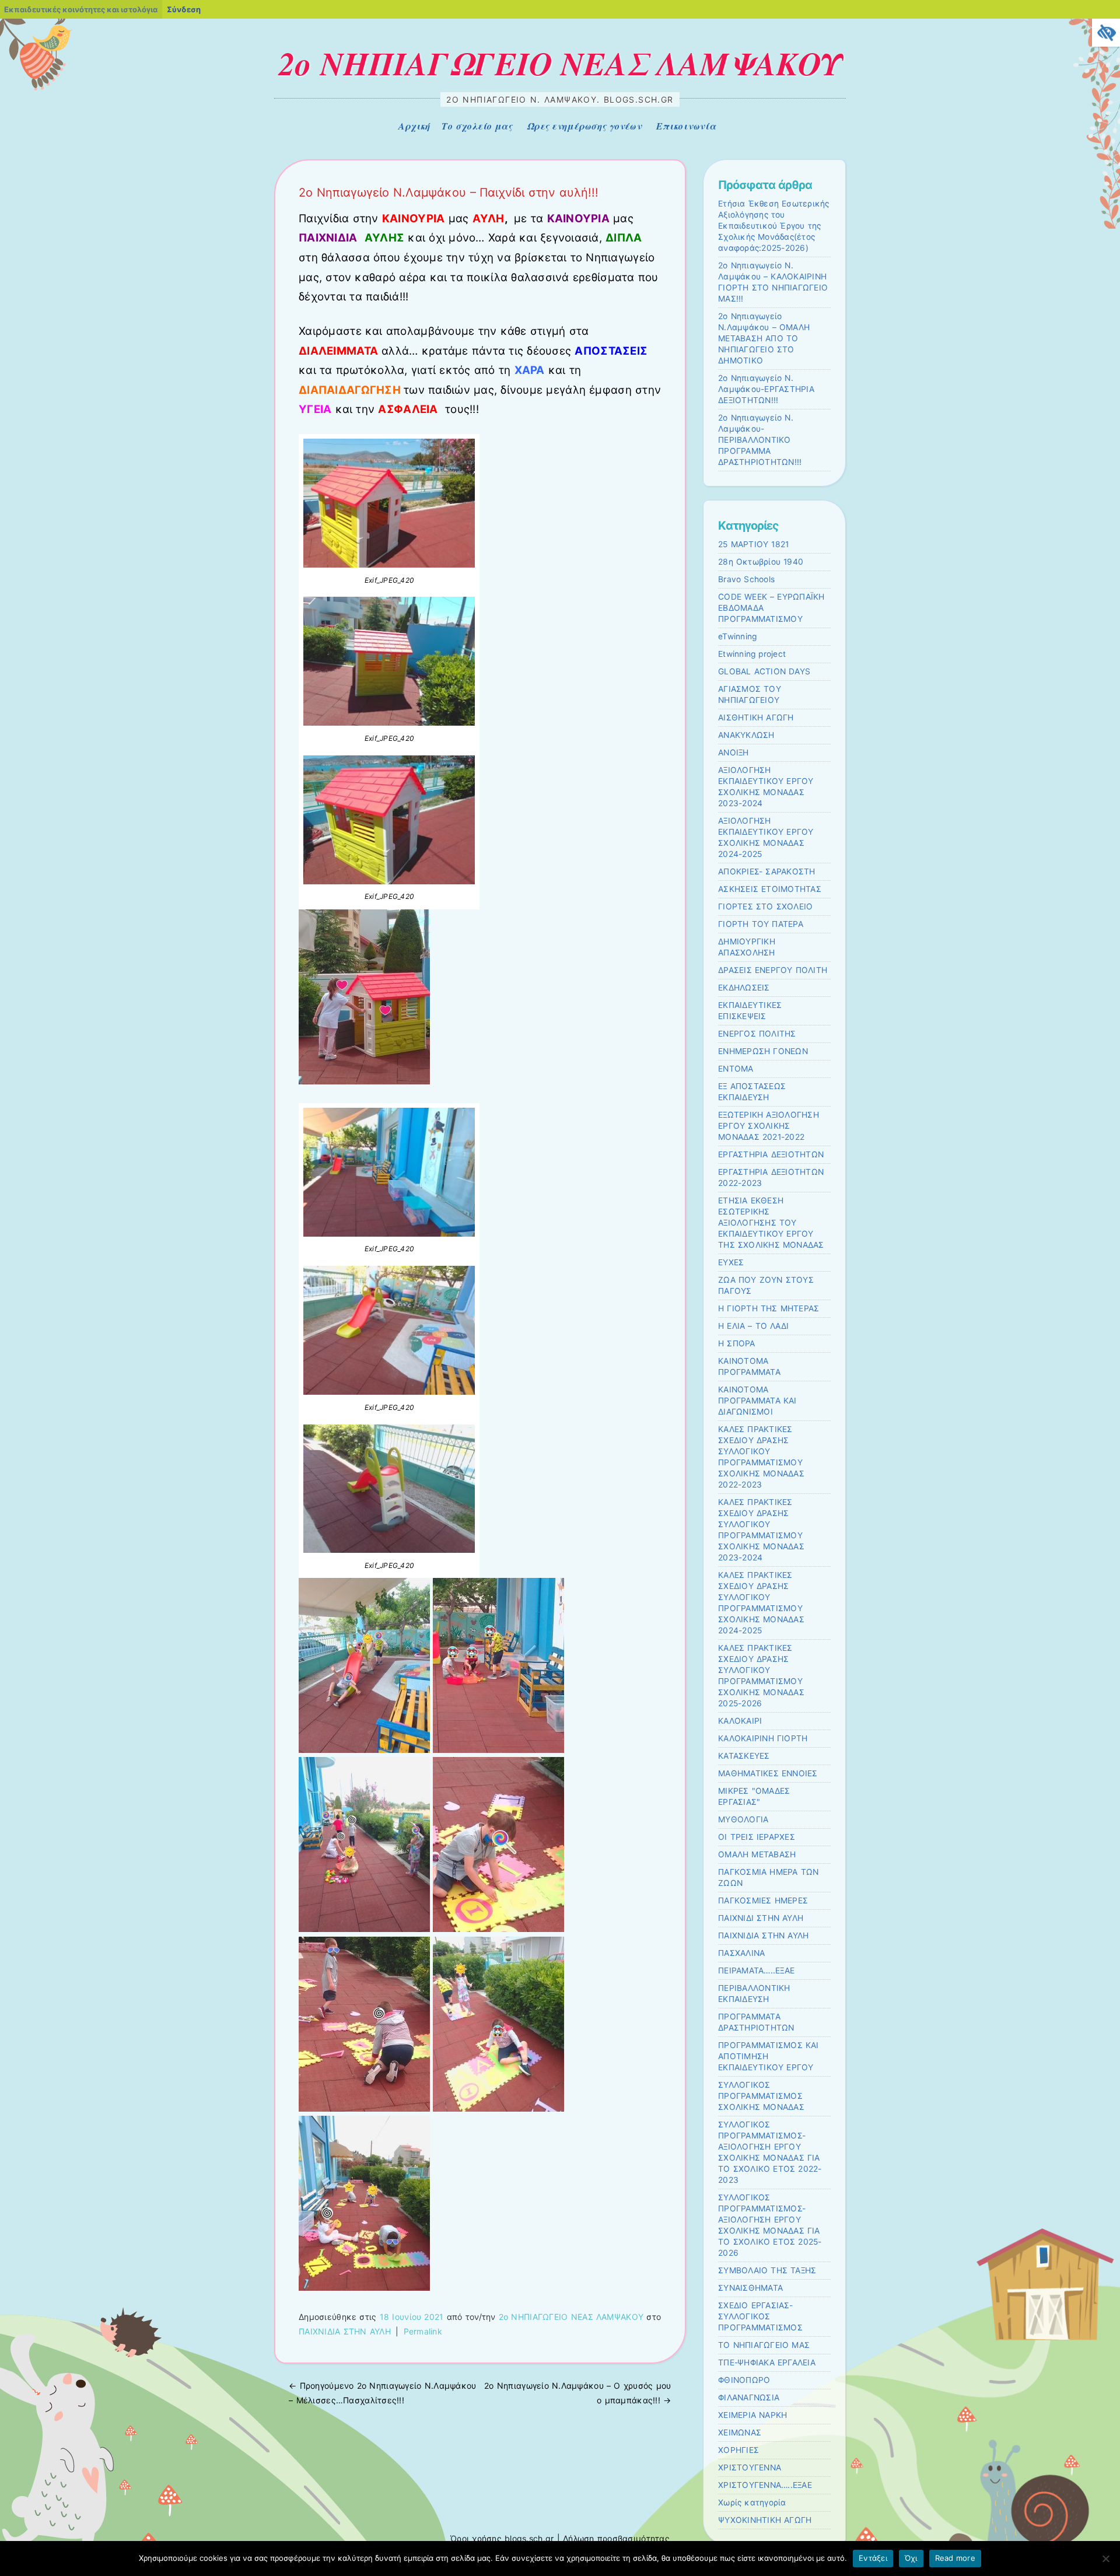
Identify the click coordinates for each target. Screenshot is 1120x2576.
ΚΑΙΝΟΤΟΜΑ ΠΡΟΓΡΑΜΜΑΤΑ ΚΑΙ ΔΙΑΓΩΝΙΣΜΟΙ (757, 1401)
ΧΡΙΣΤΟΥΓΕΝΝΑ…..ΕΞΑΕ (765, 2485)
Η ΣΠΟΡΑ (737, 1343)
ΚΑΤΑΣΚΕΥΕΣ (744, 1756)
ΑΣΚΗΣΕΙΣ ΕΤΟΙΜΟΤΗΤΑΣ (770, 889)
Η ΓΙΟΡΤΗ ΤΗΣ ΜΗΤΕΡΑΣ (769, 1308)
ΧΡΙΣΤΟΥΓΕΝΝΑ (750, 2467)
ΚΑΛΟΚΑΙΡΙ (740, 1721)
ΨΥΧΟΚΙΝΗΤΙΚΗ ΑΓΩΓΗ (765, 2520)
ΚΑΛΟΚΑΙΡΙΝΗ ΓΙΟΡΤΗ (763, 1738)
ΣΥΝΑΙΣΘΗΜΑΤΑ (750, 2288)
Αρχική (414, 126)
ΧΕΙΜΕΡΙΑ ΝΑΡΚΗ (752, 2415)
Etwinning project (752, 654)
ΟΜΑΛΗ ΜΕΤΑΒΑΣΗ (757, 1854)
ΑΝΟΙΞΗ (734, 752)
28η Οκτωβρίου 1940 (761, 562)
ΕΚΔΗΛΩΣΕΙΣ (744, 988)
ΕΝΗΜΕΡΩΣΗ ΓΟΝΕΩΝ (763, 1051)
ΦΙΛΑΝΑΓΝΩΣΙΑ (749, 2397)
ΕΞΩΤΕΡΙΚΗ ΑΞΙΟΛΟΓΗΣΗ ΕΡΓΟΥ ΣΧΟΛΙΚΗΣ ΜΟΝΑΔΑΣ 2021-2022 (769, 1126)
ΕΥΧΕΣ (731, 1262)
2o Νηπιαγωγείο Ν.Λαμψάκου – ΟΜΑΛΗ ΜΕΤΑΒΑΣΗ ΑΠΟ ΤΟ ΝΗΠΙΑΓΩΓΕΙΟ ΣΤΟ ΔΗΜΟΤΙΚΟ (764, 338)
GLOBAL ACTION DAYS (764, 671)
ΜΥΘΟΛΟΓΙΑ (743, 1819)
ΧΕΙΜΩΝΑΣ (740, 2432)
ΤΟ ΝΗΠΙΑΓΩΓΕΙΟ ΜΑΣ (764, 2345)
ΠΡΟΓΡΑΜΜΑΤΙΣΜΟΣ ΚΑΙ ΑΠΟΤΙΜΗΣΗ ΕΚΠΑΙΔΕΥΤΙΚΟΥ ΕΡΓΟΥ (769, 2056)
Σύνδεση (184, 9)
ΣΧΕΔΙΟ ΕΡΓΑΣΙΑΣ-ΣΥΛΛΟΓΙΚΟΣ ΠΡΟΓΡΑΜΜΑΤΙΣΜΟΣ (760, 2316)
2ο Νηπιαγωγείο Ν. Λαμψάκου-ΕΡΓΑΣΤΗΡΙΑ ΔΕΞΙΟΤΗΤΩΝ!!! (766, 389)
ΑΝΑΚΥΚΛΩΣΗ (746, 735)
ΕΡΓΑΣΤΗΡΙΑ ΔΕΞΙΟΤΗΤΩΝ (771, 1154)
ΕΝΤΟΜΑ (736, 1069)
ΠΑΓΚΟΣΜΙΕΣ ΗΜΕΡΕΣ (763, 1901)
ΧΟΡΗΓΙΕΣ (738, 2450)
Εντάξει (873, 2558)
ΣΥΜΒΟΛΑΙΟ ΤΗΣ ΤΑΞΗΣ (767, 2270)
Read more (955, 2558)
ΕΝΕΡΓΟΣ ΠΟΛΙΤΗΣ (757, 1034)
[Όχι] (1105, 2558)
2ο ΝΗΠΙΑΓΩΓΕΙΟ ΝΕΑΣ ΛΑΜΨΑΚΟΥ (560, 63)
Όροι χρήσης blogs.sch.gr (502, 2538)
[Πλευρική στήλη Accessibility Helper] (1106, 33)
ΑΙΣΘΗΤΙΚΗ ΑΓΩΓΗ (756, 717)
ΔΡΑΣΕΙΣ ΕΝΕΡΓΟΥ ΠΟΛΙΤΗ (773, 970)
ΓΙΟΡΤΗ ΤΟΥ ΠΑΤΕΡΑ (761, 924)
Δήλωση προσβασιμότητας (616, 2538)
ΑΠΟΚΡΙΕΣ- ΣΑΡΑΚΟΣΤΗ (767, 871)
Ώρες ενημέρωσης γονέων (584, 126)
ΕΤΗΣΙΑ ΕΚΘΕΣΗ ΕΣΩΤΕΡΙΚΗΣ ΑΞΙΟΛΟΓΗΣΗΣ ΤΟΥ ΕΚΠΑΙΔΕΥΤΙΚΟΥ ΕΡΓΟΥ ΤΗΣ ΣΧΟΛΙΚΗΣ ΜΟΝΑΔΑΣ (771, 1223)
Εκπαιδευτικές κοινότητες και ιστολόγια (81, 9)
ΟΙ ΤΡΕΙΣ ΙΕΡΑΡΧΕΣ (757, 1837)
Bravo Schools (746, 579)
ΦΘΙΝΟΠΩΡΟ (744, 2380)
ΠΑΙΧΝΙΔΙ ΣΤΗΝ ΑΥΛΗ (761, 1918)
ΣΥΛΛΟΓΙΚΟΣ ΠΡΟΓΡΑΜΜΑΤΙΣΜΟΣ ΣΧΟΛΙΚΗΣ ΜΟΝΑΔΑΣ (761, 2096)
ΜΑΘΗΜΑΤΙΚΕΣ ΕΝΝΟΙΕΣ (768, 1773)
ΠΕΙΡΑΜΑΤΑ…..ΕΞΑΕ (756, 1971)
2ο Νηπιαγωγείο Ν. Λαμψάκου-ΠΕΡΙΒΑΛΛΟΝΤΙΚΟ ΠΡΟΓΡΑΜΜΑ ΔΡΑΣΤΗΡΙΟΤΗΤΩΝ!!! (760, 440)
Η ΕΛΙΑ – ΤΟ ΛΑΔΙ (753, 1326)
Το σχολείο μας (477, 126)
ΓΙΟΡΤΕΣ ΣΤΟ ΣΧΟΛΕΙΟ (765, 907)
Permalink (423, 2331)
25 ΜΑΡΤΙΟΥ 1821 (753, 544)
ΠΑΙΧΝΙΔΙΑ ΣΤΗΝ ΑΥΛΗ (345, 2331)
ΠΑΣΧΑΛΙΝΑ (741, 1953)
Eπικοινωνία (686, 126)
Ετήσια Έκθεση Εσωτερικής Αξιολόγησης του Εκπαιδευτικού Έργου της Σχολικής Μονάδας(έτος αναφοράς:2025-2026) (774, 226)
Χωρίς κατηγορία (752, 2502)
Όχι (911, 2558)
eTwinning (737, 636)
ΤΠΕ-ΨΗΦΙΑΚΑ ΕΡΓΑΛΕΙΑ (767, 2362)
